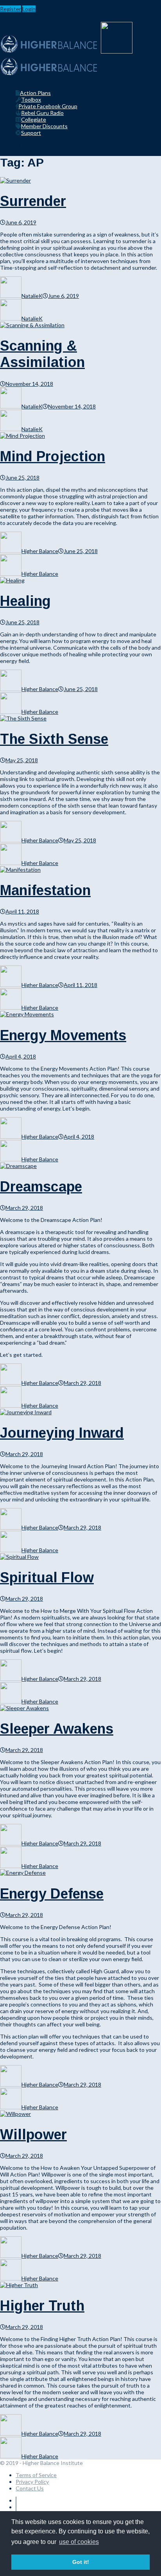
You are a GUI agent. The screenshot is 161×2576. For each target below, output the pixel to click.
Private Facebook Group (48, 106)
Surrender (33, 201)
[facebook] (16, 2500)
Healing (25, 601)
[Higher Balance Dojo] (49, 74)
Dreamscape (41, 1187)
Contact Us (30, 2488)
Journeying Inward (62, 1433)
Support (31, 133)
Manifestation (45, 890)
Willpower (33, 2134)
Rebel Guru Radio (42, 113)
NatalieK (32, 296)
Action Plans (35, 93)
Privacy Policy (32, 2482)
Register (11, 9)
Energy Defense (52, 1894)
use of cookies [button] (79, 2542)
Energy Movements (63, 1035)
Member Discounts (44, 126)
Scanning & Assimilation (42, 354)
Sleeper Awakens (57, 1729)
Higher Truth (42, 2306)
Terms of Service (36, 2475)
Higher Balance (40, 551)
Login (29, 9)
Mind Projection (53, 456)
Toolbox (31, 99)
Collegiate (34, 119)
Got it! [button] (81, 2562)
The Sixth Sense (54, 739)
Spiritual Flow (47, 1577)
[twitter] (16, 2507)
